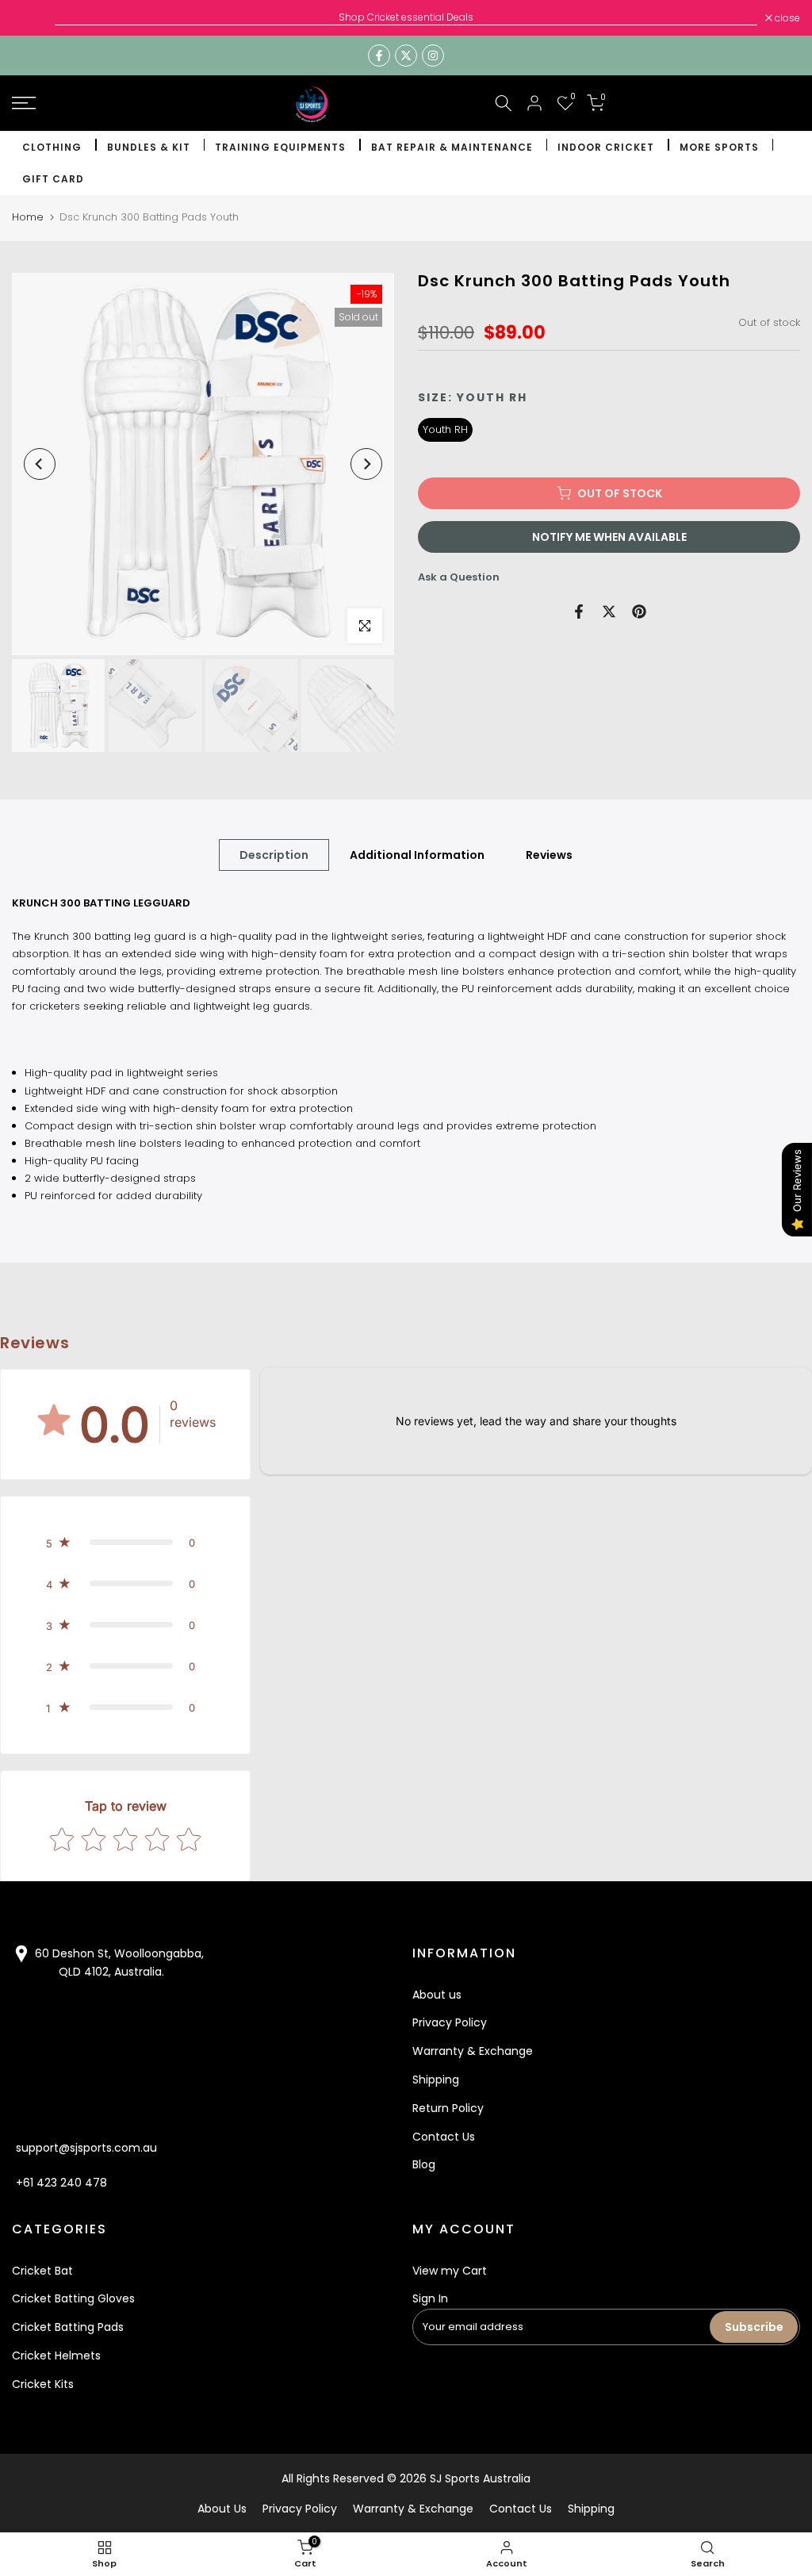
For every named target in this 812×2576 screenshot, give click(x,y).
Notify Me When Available (609, 537)
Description (274, 854)
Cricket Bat (42, 2271)
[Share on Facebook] (579, 611)
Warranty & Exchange (473, 2051)
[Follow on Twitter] (406, 56)
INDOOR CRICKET (606, 147)
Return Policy (448, 2108)
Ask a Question (459, 577)
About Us (222, 2509)
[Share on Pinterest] (639, 611)
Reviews (549, 854)
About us (437, 1995)
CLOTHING (52, 147)
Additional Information (417, 854)
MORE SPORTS (719, 147)
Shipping (436, 2080)
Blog (424, 2164)
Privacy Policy (450, 2022)
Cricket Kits (43, 2384)
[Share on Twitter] (609, 611)
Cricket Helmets (56, 2356)
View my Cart (450, 2271)
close (33, 18)
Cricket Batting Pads (68, 2327)
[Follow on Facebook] (379, 56)
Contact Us (444, 2137)
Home (28, 217)
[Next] (366, 464)
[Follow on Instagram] (433, 56)
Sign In (430, 2298)
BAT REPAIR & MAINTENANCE (452, 147)
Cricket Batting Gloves (73, 2298)
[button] (125, 1543)
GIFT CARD (53, 179)
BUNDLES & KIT (149, 147)
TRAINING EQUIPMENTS (280, 147)
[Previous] (40, 464)
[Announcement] (406, 17)
